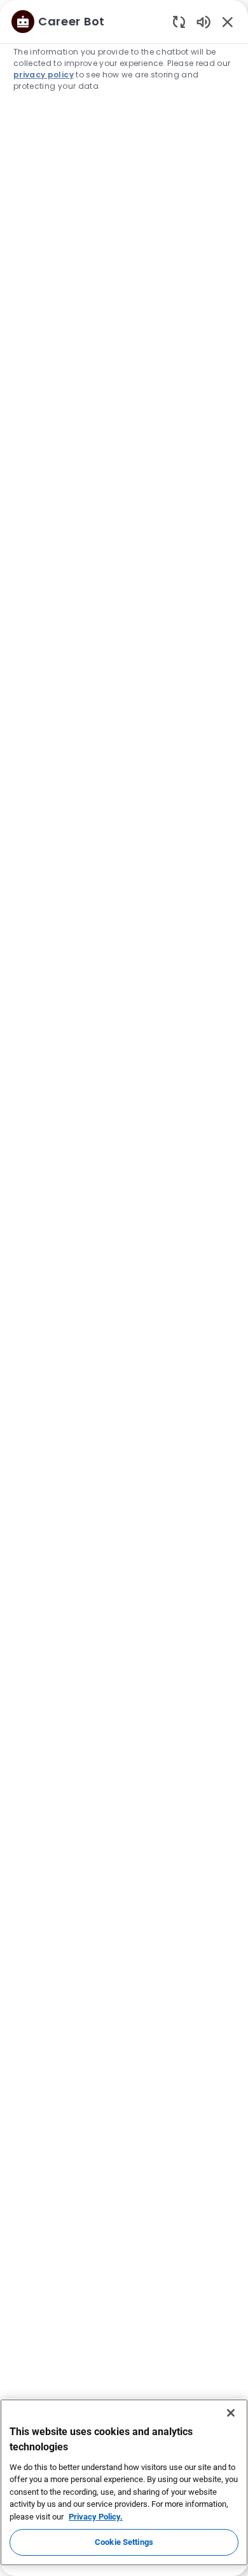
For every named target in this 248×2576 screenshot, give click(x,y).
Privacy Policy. (96, 2517)
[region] (124, 1282)
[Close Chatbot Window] (228, 22)
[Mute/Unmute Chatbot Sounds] (203, 21)
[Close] (231, 2413)
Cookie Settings (124, 2542)
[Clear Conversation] (179, 21)
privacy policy (44, 75)
